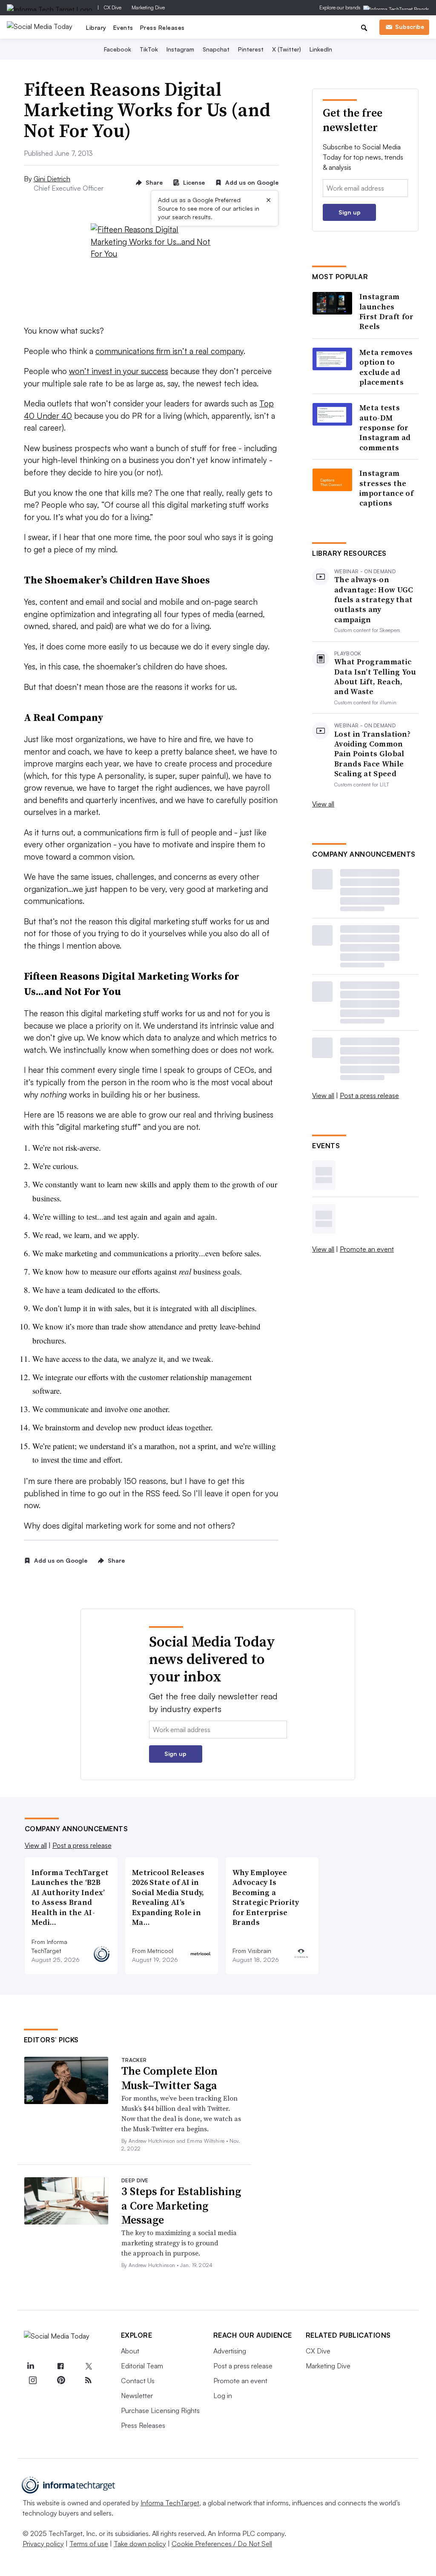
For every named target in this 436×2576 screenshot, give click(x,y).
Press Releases (162, 27)
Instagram (180, 49)
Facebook (118, 49)
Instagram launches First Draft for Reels (387, 312)
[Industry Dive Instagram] (33, 2380)
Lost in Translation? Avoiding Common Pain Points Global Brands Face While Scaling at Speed (372, 754)
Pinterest (251, 49)
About (130, 2351)
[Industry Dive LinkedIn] (31, 2366)
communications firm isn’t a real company (169, 351)
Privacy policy (43, 2544)
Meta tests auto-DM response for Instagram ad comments (385, 427)
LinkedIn (321, 49)
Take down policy (140, 2544)
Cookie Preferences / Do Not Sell (222, 2544)
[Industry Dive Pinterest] (60, 2380)
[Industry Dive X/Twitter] (89, 2366)
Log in (223, 2396)
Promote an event (367, 1249)
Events (123, 27)
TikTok (149, 49)
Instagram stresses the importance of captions (386, 488)
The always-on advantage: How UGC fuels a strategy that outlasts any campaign (374, 599)
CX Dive (113, 7)
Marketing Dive (148, 7)
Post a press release (369, 1095)
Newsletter (137, 2396)
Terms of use (89, 2544)
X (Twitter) (287, 49)
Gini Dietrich (52, 179)
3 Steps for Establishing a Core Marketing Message (181, 2206)
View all (323, 804)
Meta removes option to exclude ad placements (386, 367)
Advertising (230, 2351)
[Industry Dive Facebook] (60, 2366)
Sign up (350, 212)
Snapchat (216, 49)
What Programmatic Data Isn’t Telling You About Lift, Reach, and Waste (375, 677)
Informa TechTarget (170, 2503)
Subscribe (410, 27)
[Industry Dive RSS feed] (89, 2380)
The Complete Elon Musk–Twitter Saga (169, 2078)
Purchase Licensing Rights (160, 2410)
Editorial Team (142, 2366)
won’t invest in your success (119, 371)
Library (96, 27)
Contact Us (138, 2381)
